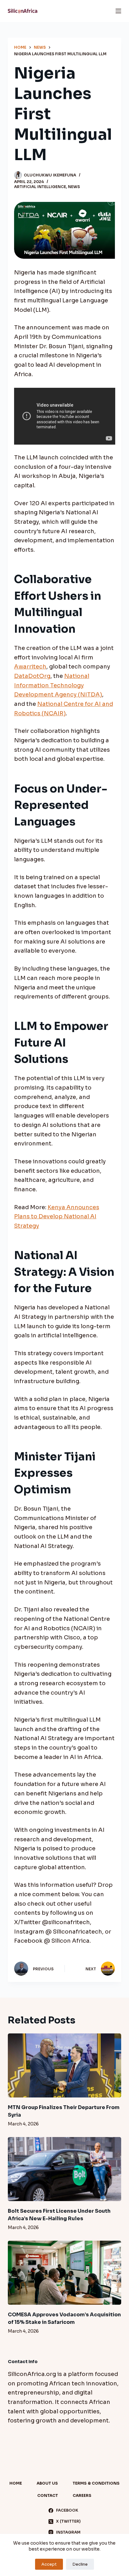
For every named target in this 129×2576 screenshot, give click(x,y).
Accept (49, 2564)
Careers (82, 2495)
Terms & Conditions (96, 2483)
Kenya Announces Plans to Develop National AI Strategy (57, 1217)
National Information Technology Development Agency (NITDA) (58, 685)
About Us (47, 2483)
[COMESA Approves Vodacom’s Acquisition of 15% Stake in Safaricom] (65, 2273)
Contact (48, 2495)
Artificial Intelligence (40, 187)
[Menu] (118, 11)
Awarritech (30, 667)
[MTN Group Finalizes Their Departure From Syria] (65, 2065)
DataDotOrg (32, 676)
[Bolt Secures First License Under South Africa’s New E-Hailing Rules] (65, 2169)
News (74, 187)
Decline (80, 2564)
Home (16, 2483)
